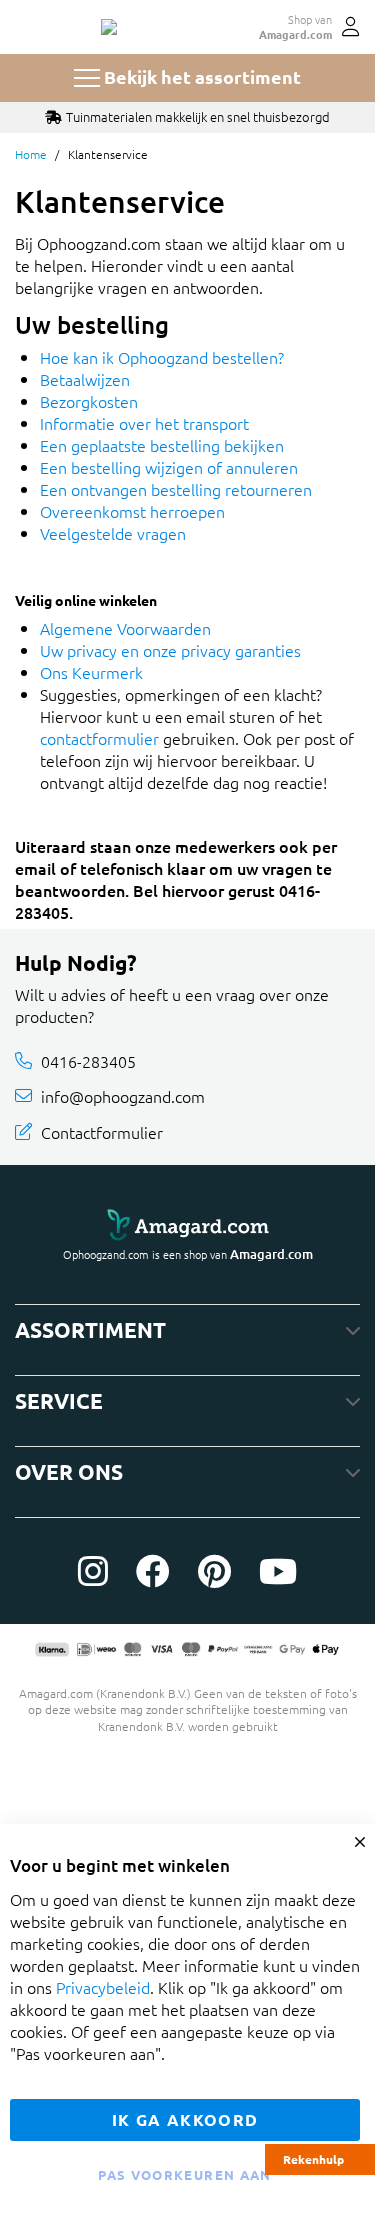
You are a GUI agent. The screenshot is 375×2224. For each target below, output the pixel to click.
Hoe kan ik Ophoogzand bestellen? (162, 357)
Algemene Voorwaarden (125, 628)
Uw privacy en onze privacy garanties (170, 650)
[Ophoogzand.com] (109, 27)
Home (31, 154)
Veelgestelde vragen (113, 533)
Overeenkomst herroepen (132, 511)
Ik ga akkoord (185, 2119)
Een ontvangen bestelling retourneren (176, 489)
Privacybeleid (103, 1987)
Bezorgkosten (89, 401)
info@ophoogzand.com (123, 1096)
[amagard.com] (187, 1225)
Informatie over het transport (144, 423)
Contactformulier (102, 1132)
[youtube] (278, 1571)
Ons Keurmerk (91, 672)
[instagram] (93, 1571)
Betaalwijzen (85, 379)
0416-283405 (88, 1061)
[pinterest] (214, 1571)
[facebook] (153, 1571)
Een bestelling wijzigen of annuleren (169, 467)
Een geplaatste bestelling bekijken (162, 445)
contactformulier (99, 738)
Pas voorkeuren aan (184, 2174)
